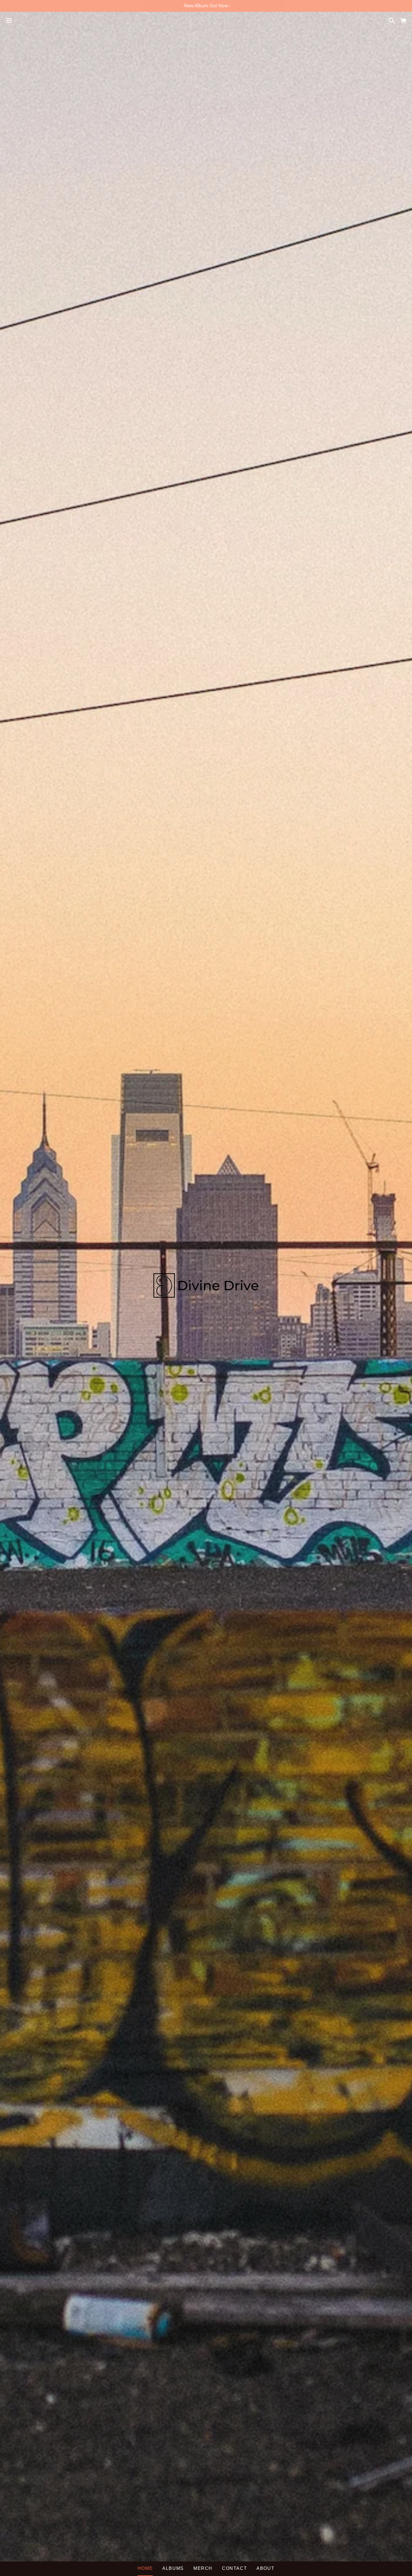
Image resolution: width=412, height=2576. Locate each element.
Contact (234, 2568)
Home (145, 2568)
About (265, 2568)
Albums (173, 2568)
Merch (203, 2568)
